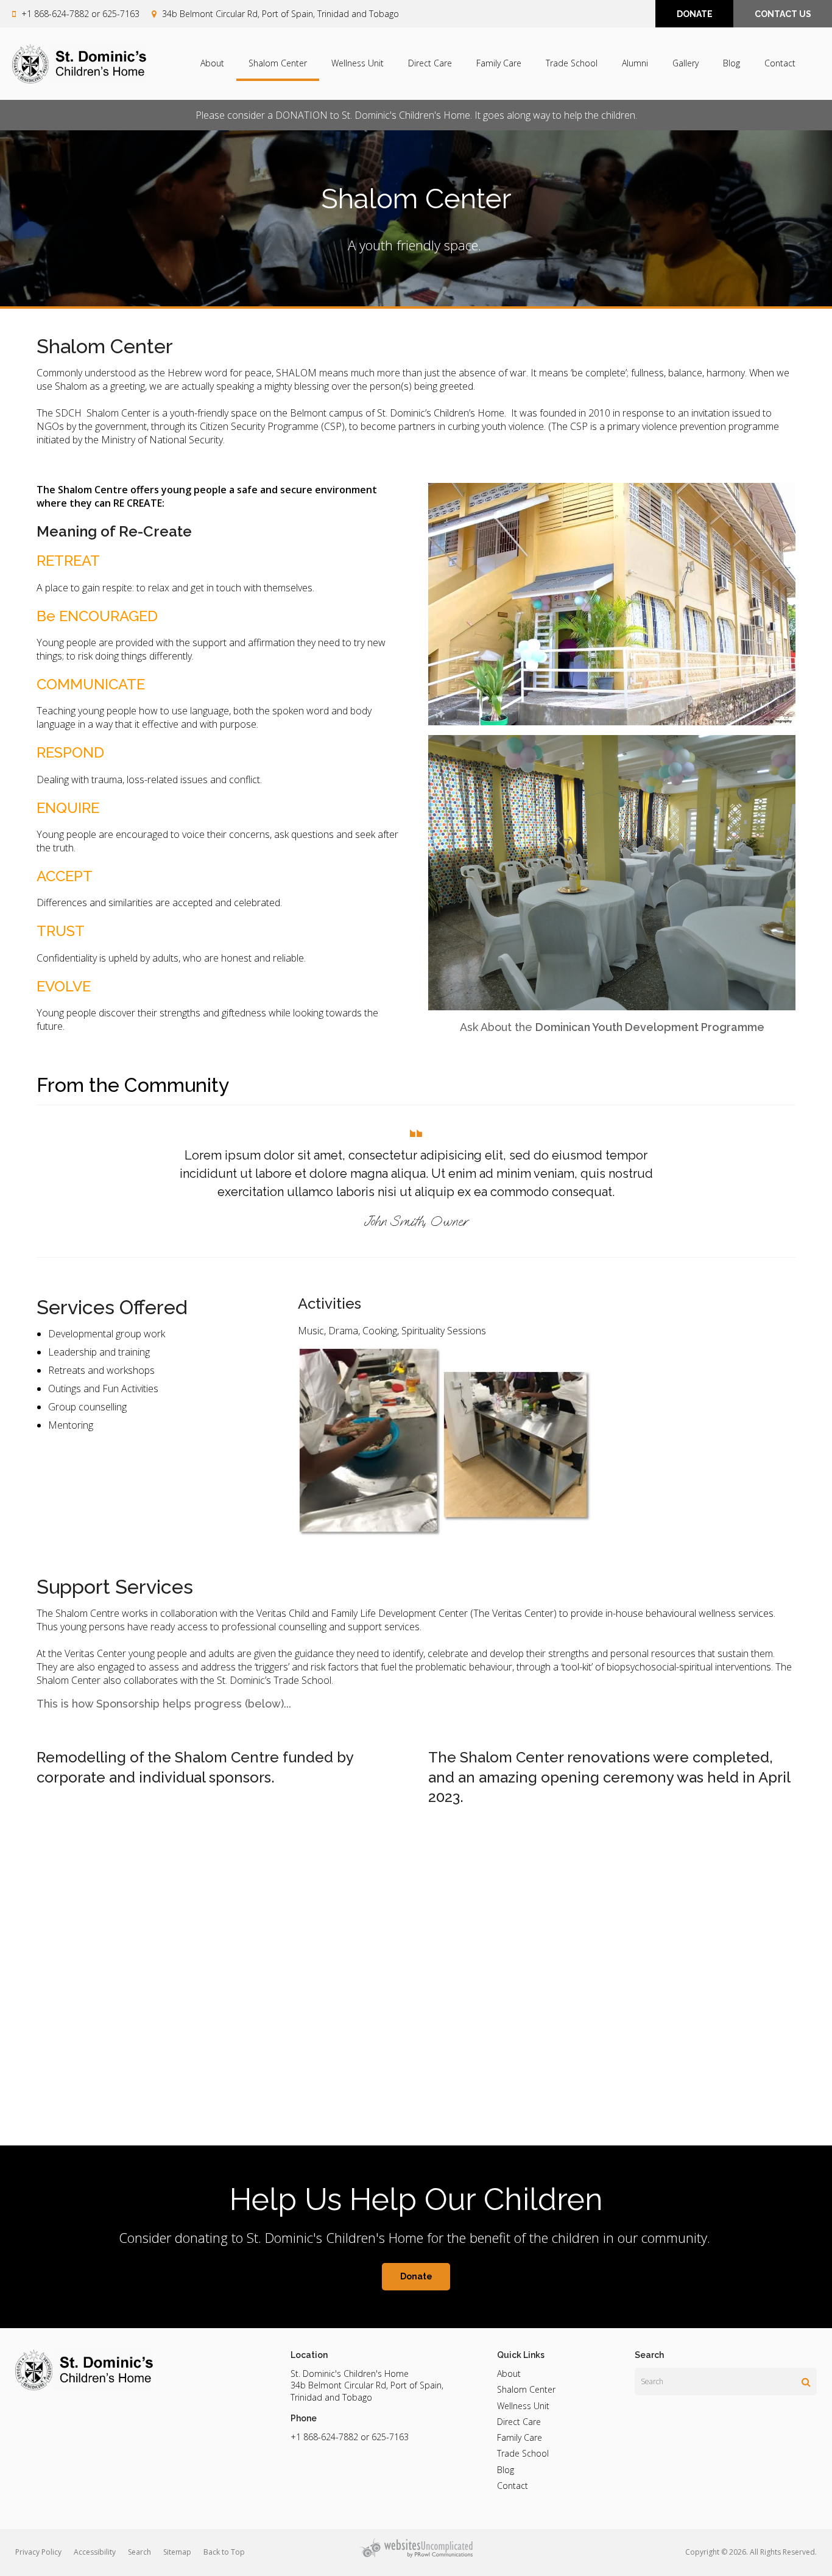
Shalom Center (278, 63)
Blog (732, 63)
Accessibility (95, 2552)
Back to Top (224, 2552)
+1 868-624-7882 (55, 14)
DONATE (695, 14)
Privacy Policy (38, 2552)
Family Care (499, 63)
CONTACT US (783, 14)
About (212, 63)
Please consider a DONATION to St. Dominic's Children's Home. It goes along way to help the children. (416, 115)
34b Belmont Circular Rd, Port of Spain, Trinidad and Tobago (280, 14)
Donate (416, 2276)
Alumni (635, 63)
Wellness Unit (358, 63)
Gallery (686, 63)
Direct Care (430, 63)
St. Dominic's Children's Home (350, 2374)
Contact (780, 63)
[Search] (806, 2382)
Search (139, 2552)
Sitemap (177, 2552)
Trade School (572, 63)
